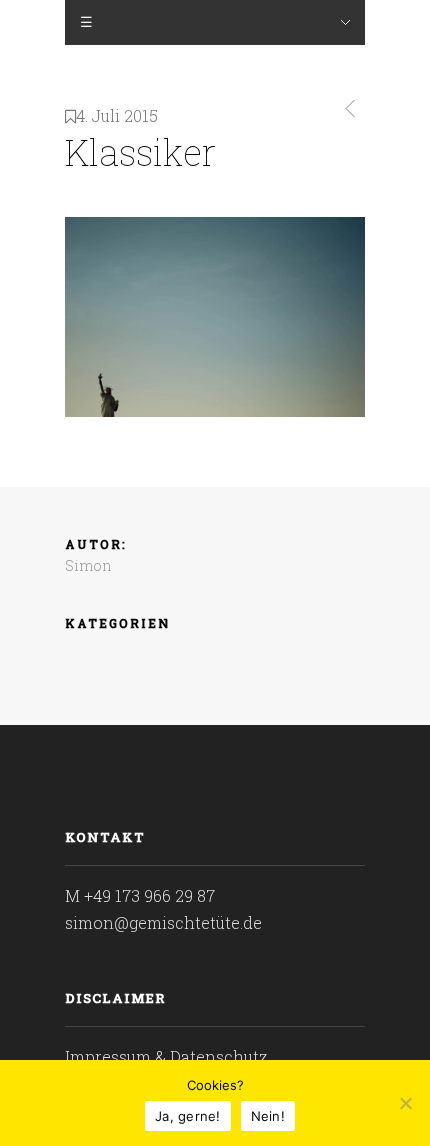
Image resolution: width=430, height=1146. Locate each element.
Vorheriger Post (346, 108)
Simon (88, 565)
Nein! (268, 1116)
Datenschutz (219, 1056)
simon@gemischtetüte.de (163, 922)
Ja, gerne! (188, 1116)
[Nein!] (405, 1103)
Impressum (108, 1056)
